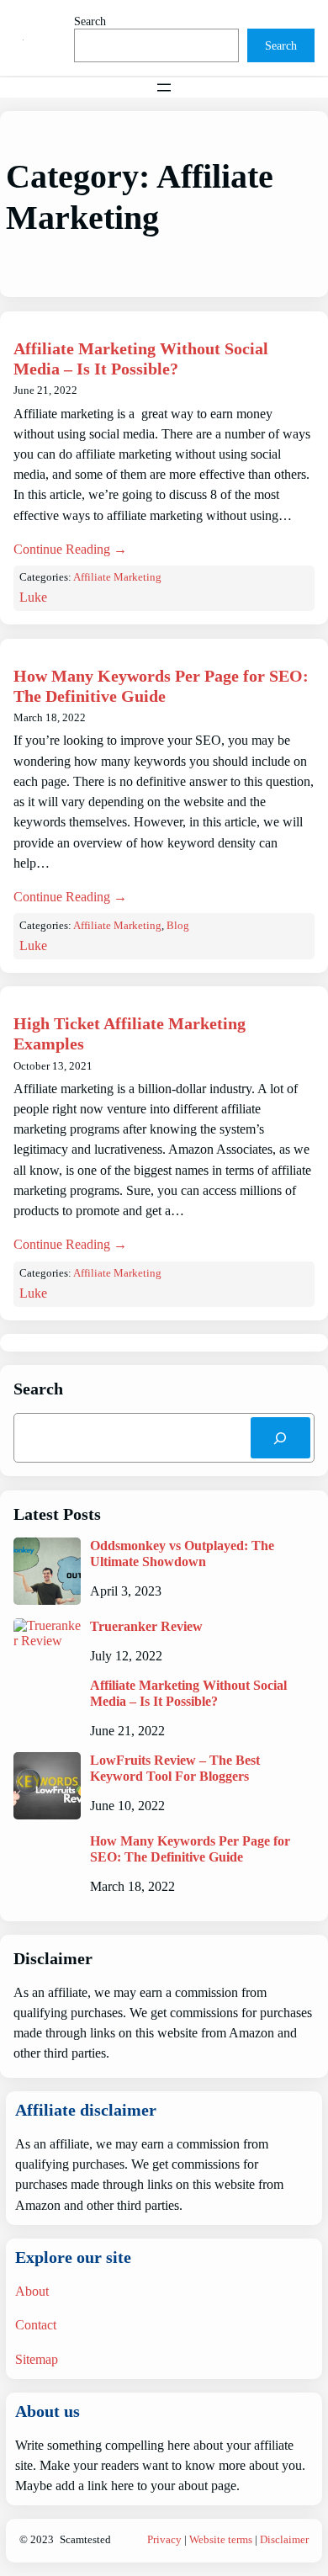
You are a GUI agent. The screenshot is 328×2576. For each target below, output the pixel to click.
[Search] (280, 1438)
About (32, 2291)
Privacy (164, 2540)
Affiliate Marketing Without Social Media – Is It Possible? (141, 359)
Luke (33, 597)
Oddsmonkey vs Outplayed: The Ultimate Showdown (182, 1554)
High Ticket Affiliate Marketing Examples (130, 1033)
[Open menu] (164, 88)
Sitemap (37, 2359)
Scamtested (85, 2540)
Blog (178, 926)
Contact (36, 2325)
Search (90, 21)
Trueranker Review (146, 1626)
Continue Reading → (70, 549)
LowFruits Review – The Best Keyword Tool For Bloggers (175, 1768)
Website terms (221, 2540)
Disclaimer (284, 2540)
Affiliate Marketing (117, 577)
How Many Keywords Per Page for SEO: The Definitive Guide (161, 686)
